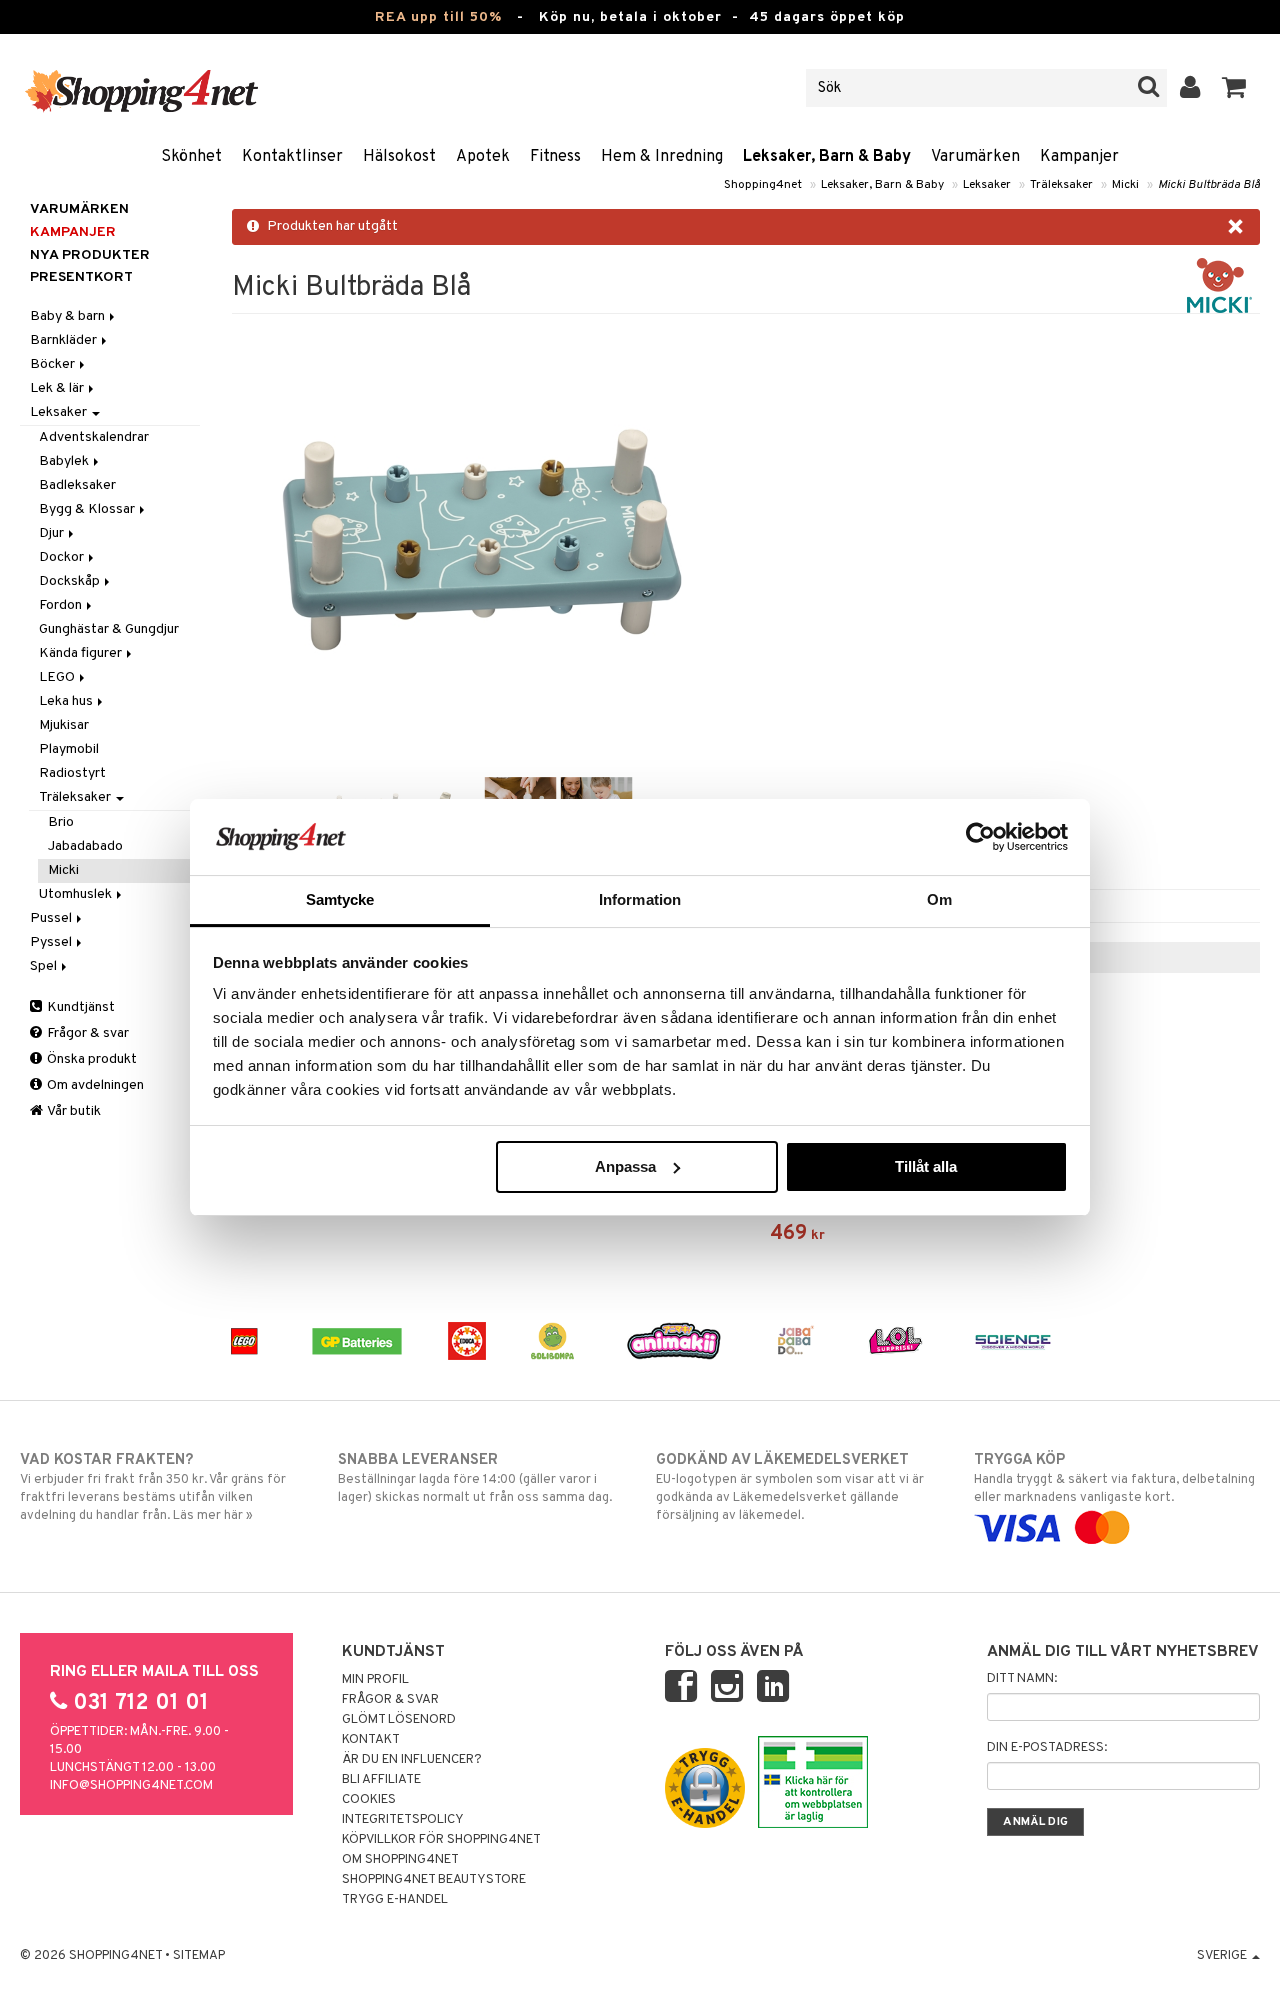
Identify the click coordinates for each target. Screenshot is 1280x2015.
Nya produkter (90, 255)
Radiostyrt (72, 773)
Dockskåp (71, 581)
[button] (1234, 88)
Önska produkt (90, 1059)
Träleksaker (1061, 185)
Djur (53, 533)
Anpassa (625, 1166)
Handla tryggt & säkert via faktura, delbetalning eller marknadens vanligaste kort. (1114, 1478)
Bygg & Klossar (88, 509)
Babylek (65, 461)
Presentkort (81, 277)
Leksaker (987, 185)
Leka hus (67, 701)
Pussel (52, 918)
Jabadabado (85, 846)
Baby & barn (69, 316)
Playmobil (69, 749)
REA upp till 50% (438, 17)
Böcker (54, 364)
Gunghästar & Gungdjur (109, 629)
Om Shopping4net (400, 1860)
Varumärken (975, 157)
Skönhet (191, 157)
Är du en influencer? (412, 1760)
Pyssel (52, 942)
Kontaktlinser (292, 157)
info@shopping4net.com (131, 1786)
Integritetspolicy (403, 1820)
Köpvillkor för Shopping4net (441, 1840)
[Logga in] (1190, 88)
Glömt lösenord (399, 1720)
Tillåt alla (926, 1166)
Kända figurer (82, 653)
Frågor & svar (86, 1033)
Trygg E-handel (395, 1900)
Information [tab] (640, 899)
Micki (1125, 185)
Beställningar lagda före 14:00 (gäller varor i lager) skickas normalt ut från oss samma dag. (475, 1478)
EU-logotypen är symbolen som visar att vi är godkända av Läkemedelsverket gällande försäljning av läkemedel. (790, 1487)
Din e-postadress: (1047, 1748)
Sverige (1223, 1956)
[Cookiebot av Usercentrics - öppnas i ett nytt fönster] (980, 837)
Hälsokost (399, 157)
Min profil (375, 1680)
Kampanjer (1079, 157)
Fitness (555, 157)
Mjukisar (64, 725)
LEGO (58, 677)
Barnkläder (65, 340)
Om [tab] (939, 899)
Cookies (369, 1800)
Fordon (62, 605)
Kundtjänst (79, 1007)
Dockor (63, 557)
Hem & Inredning (662, 157)
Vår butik (73, 1111)
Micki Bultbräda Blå (1209, 185)
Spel (45, 966)
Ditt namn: (1022, 1679)
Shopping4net (763, 185)
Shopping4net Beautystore (434, 1880)
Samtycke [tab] (340, 899)
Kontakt (371, 1740)
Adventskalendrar (94, 437)
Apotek (483, 157)
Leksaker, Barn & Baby (827, 157)
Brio (61, 822)
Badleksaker (77, 485)
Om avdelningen (94, 1085)
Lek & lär (58, 388)
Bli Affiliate (381, 1780)
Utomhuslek (77, 894)
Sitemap (199, 1956)
